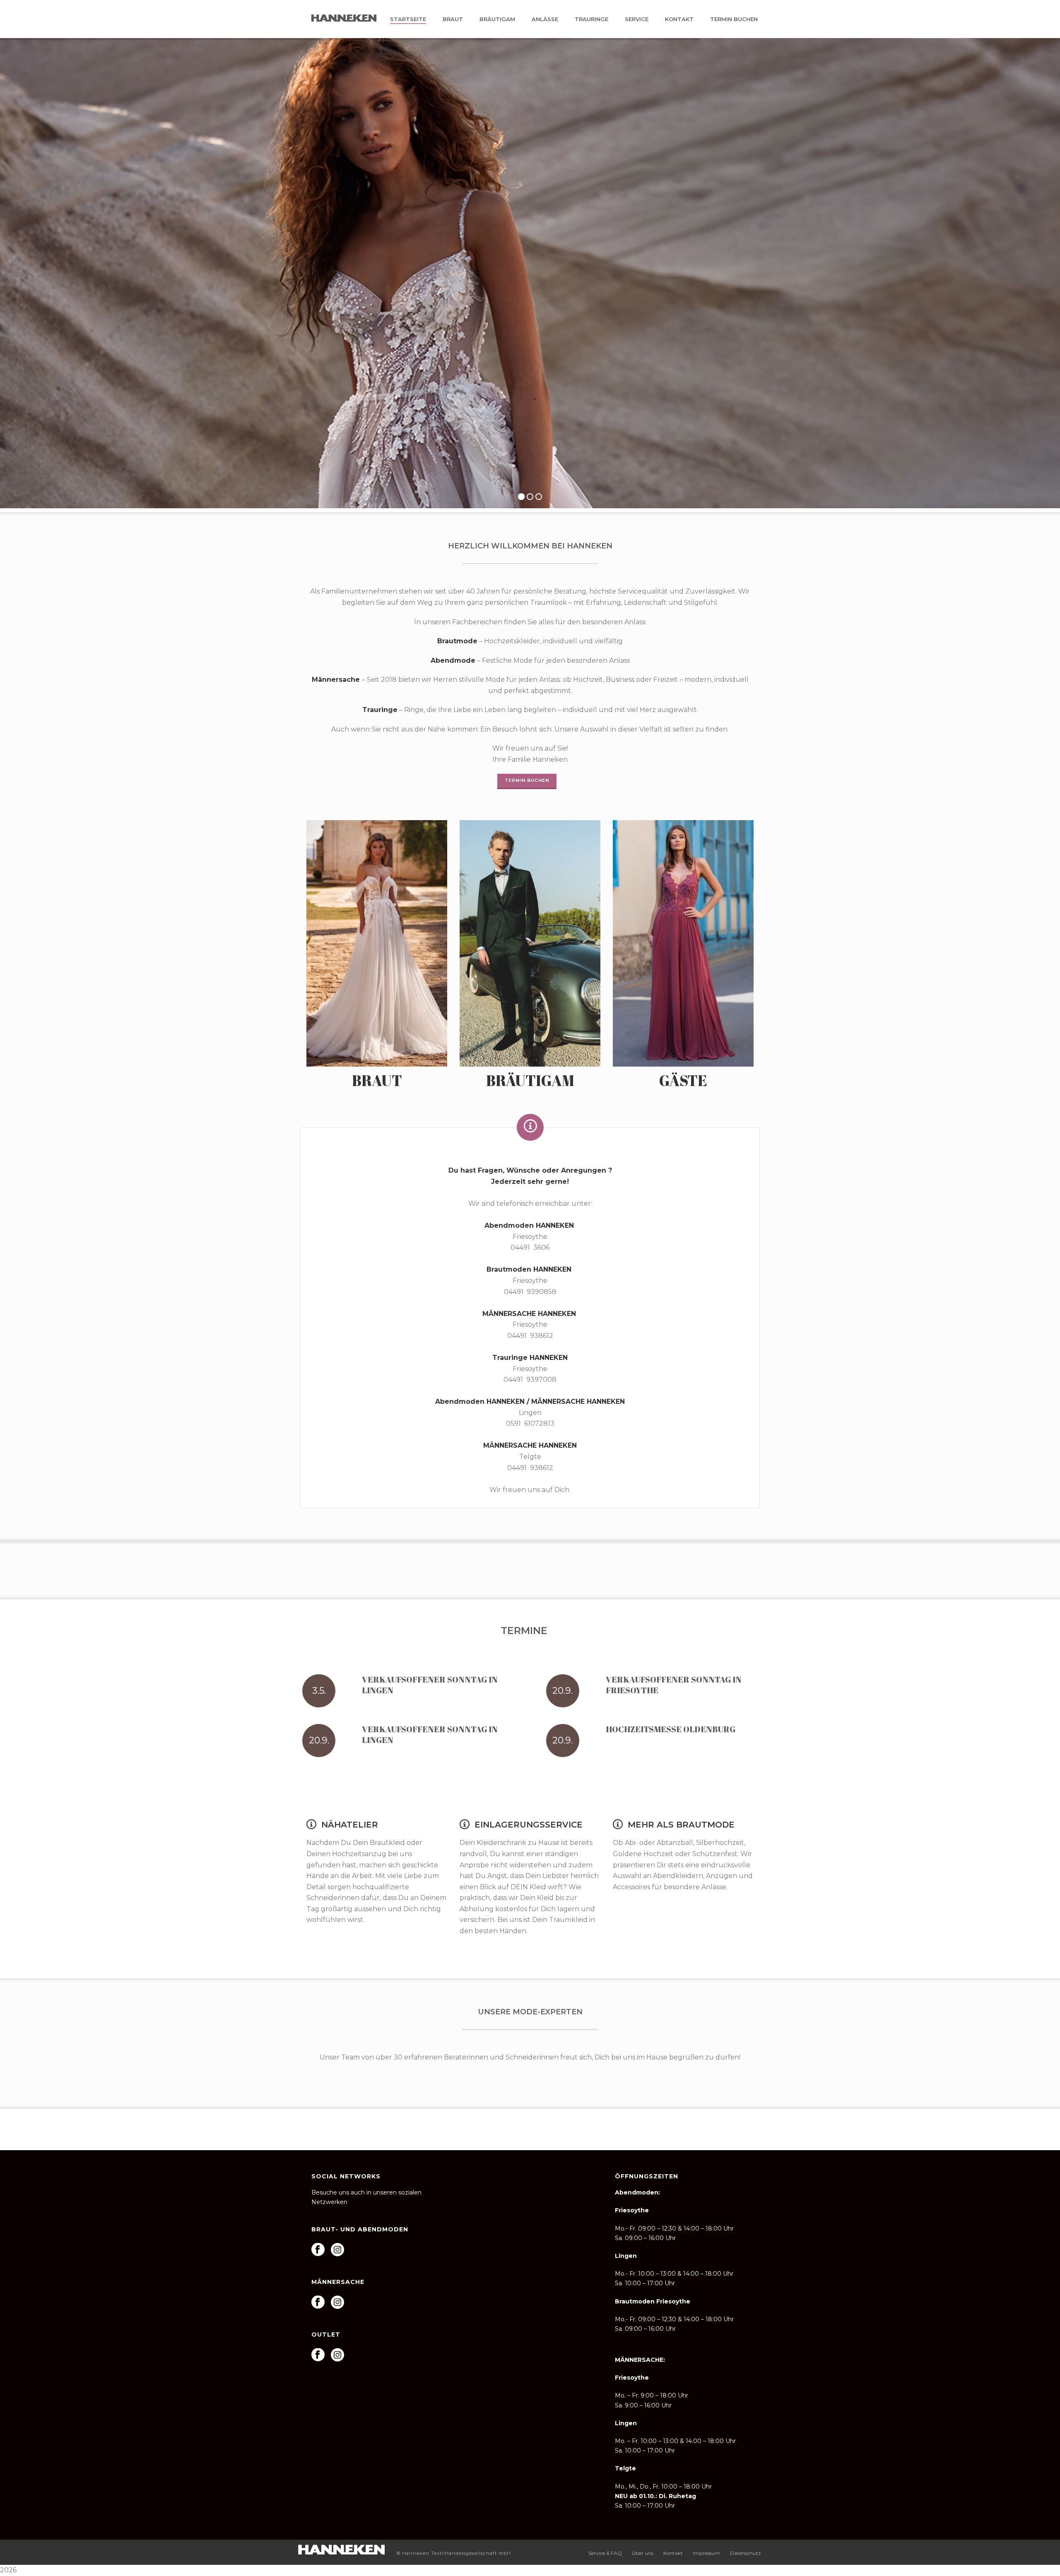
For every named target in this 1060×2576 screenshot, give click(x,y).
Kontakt (679, 19)
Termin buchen (734, 19)
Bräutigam (497, 19)
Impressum (706, 2553)
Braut (453, 19)
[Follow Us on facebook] (318, 2250)
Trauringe (591, 19)
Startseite (408, 19)
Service (637, 19)
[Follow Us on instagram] (337, 2250)
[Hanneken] (341, 2549)
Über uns (643, 2553)
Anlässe (545, 19)
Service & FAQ (605, 2553)
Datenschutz (746, 2553)
